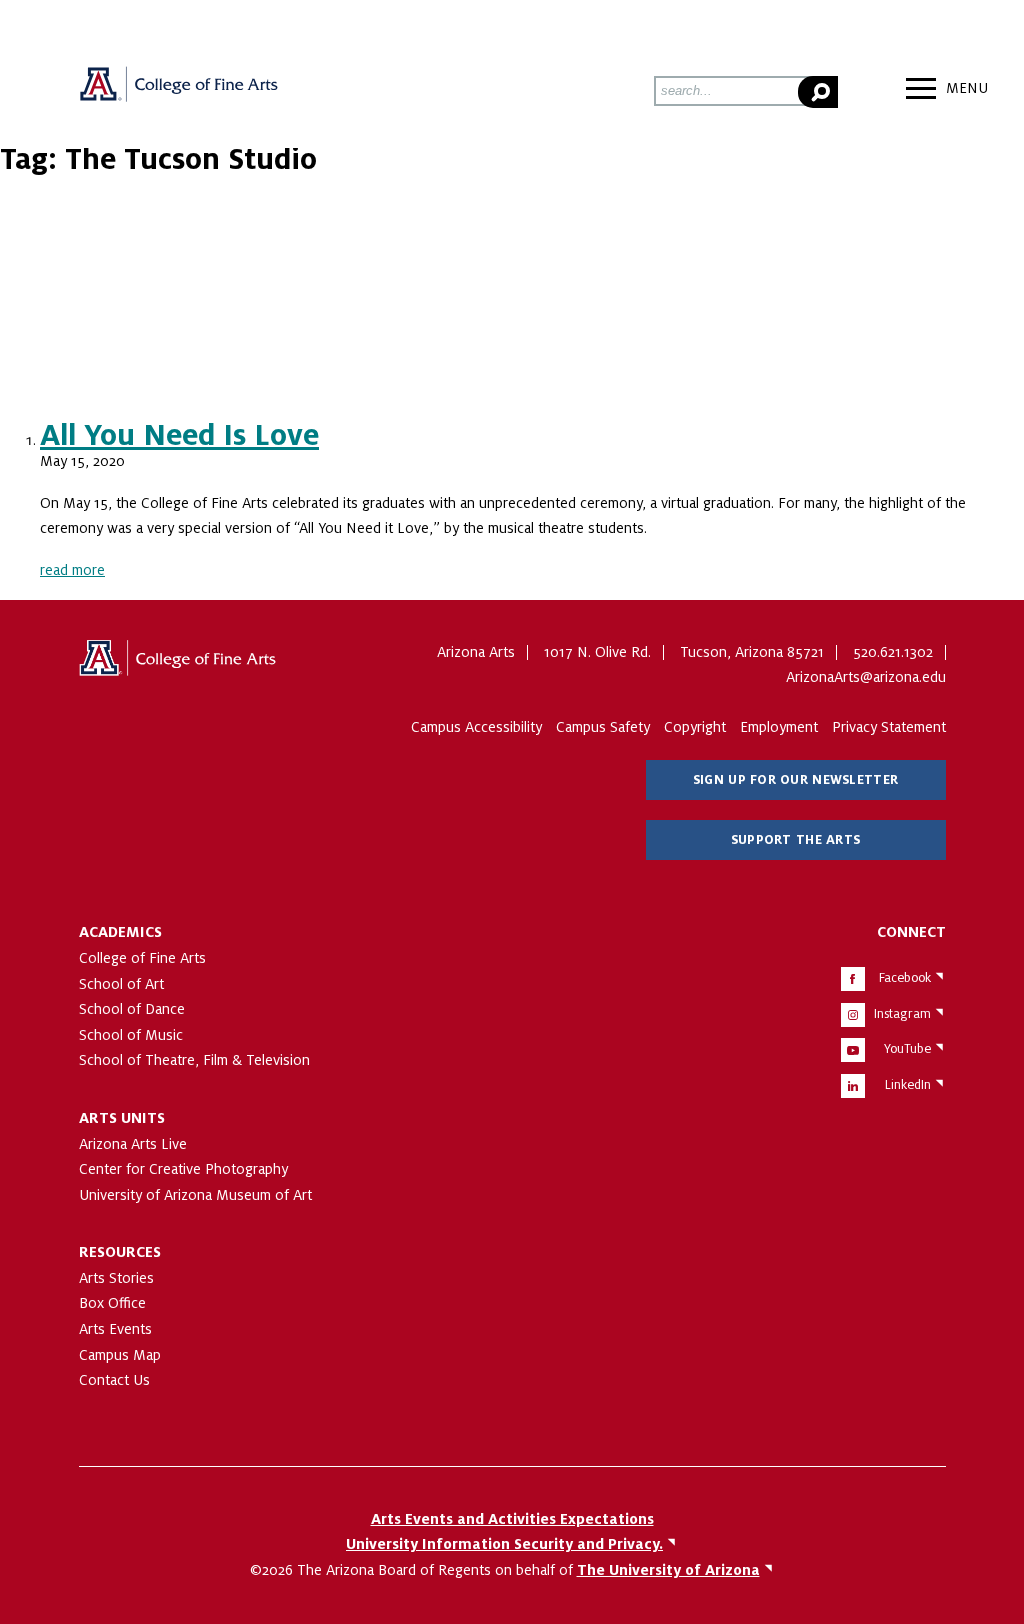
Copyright (695, 727)
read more (72, 570)
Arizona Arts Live (133, 1144)
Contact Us (114, 1380)
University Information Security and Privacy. (504, 1544)
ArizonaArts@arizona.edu (866, 677)
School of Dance (132, 1009)
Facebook (905, 978)
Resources (120, 1252)
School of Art (121, 984)
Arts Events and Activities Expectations (512, 1519)
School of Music (131, 1035)
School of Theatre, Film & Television (194, 1060)
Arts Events (115, 1329)
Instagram (902, 1014)
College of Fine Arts (142, 958)
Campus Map (120, 1355)
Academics (120, 932)
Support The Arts (795, 840)
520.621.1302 (893, 652)
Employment (779, 727)
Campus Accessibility (476, 727)
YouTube (907, 1049)
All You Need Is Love (179, 436)
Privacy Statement (889, 727)
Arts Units (122, 1118)
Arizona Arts (179, 91)
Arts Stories (116, 1278)
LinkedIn (908, 1085)
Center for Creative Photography (183, 1169)
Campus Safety (603, 727)
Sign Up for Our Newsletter (795, 780)
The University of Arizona (179, 665)
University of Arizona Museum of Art (195, 1195)
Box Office (112, 1303)
